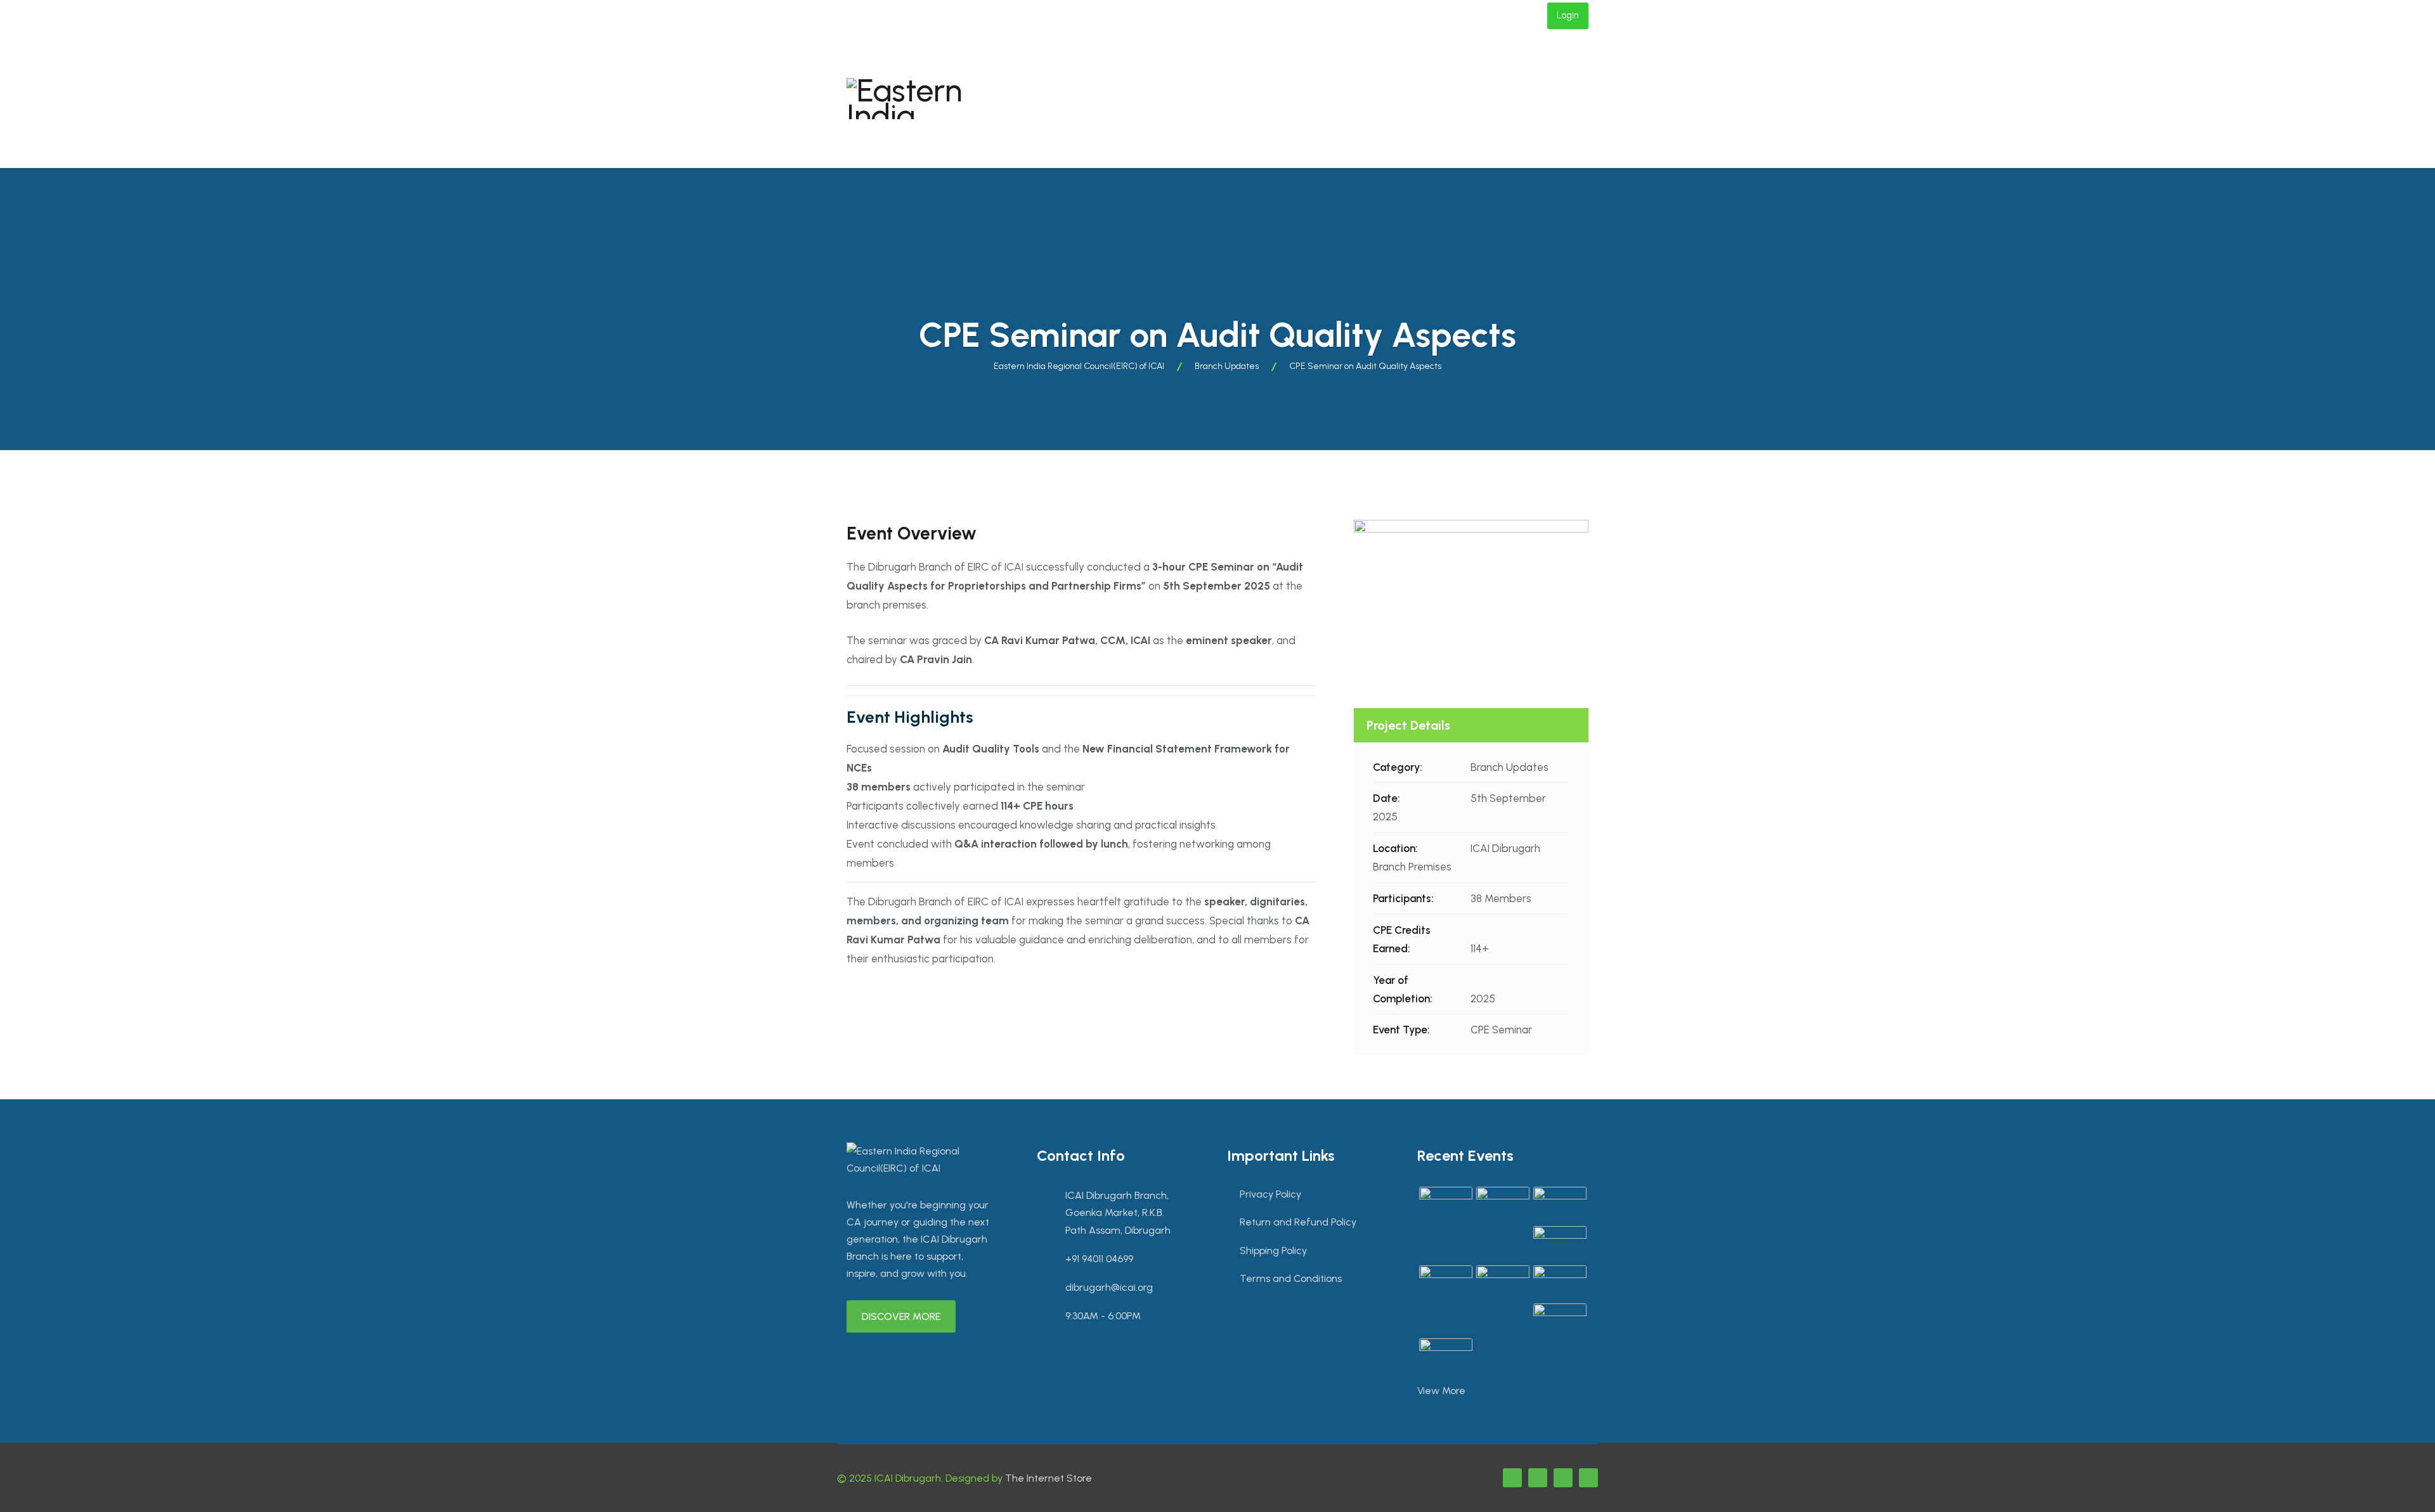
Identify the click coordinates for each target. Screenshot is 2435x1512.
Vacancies (1441, 67)
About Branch (1083, 67)
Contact (1360, 67)
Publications (1265, 67)
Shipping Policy (1273, 1250)
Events (1176, 67)
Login (1568, 15)
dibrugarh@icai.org (901, 16)
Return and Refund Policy (1298, 1222)
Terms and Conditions (1291, 1278)
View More (1441, 1391)
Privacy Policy (1270, 1194)
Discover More (901, 1316)
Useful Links (1077, 134)
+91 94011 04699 (1018, 16)
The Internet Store (1049, 1478)
